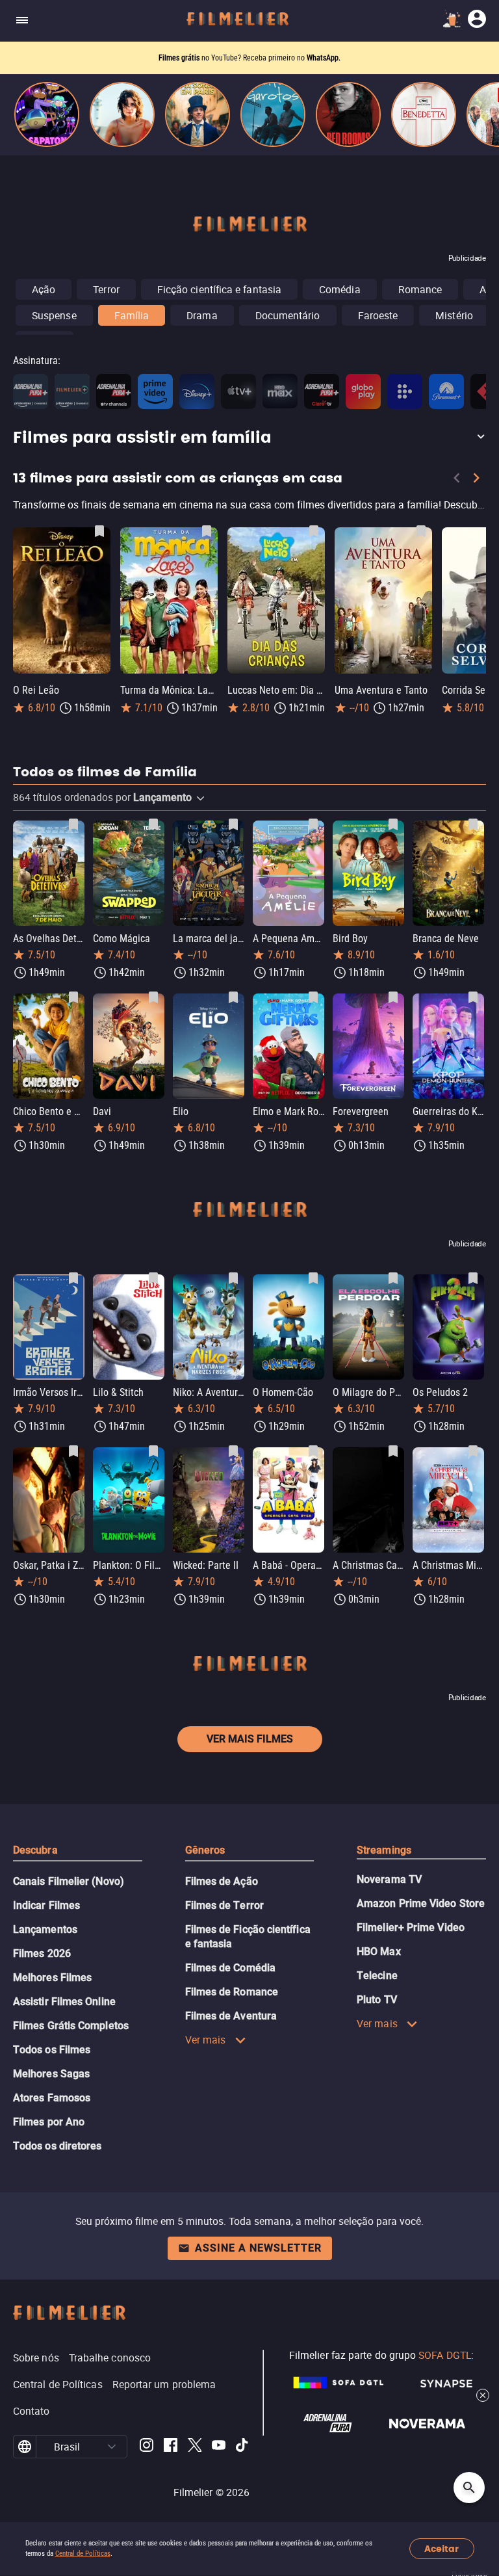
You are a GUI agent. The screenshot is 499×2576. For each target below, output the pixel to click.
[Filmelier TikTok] (243, 2447)
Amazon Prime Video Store (421, 1903)
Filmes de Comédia (230, 1968)
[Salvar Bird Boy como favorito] (393, 824)
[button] (249, 438)
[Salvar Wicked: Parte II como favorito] (233, 1451)
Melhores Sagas (51, 2074)
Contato (32, 2411)
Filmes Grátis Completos (71, 2026)
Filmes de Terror (224, 1905)
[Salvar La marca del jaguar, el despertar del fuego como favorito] (233, 824)
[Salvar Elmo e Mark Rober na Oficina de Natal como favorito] (313, 997)
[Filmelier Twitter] (195, 2447)
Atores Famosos (52, 2098)
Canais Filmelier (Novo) (69, 1881)
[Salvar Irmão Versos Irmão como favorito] (73, 1278)
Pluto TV (377, 2000)
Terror (106, 289)
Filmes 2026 (42, 1953)
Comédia (340, 289)
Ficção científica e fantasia (219, 289)
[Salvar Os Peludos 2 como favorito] (473, 1278)
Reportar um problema (164, 2384)
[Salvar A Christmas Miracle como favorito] (473, 1451)
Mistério (454, 315)
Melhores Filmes (52, 1978)
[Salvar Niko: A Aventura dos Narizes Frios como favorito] (233, 1278)
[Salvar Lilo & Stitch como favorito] (153, 1278)
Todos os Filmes (52, 2050)
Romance (420, 289)
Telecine (377, 1976)
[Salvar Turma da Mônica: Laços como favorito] (207, 531)
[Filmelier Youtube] (219, 2447)
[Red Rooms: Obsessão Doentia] (348, 114)
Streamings (384, 1850)
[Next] (476, 480)
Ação (44, 289)
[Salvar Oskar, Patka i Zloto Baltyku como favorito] (73, 1451)
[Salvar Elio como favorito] (233, 997)
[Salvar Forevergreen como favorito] (393, 997)
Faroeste (378, 315)
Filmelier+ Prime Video (411, 1927)
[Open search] (469, 2488)
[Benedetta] (424, 114)
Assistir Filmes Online (64, 2002)
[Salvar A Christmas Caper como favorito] (393, 1451)
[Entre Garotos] (273, 114)
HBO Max (379, 1952)
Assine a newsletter (258, 2248)
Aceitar (441, 2549)
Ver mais (206, 2040)
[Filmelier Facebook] (171, 2447)
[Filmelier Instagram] (147, 2447)
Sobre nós (36, 2358)
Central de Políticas (83, 2554)
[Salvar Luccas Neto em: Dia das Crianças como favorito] (314, 531)
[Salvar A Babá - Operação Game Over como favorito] (313, 1451)
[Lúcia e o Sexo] (122, 114)
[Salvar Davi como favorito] (153, 997)
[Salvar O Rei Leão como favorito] (99, 531)
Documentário (288, 315)
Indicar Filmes (46, 1905)
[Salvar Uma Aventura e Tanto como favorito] (421, 531)
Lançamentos (45, 1929)
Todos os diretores (57, 2146)
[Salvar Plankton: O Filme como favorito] (153, 1451)
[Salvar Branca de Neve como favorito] (473, 824)
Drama (202, 315)
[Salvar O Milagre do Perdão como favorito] (393, 1278)
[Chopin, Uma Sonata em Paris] (198, 114)
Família (132, 315)
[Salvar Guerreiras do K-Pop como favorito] (473, 997)
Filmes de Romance (232, 1992)
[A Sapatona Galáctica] (47, 114)
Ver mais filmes (250, 1739)
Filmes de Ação (222, 1881)
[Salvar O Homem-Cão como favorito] (313, 1278)
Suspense (54, 315)
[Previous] (457, 480)
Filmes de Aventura (231, 2016)
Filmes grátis (180, 58)
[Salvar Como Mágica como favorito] (153, 824)
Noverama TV (389, 1879)
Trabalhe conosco (110, 2358)
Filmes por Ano (49, 2122)
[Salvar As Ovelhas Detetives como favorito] (73, 824)
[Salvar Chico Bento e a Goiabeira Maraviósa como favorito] (73, 997)
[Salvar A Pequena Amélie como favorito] (313, 824)
